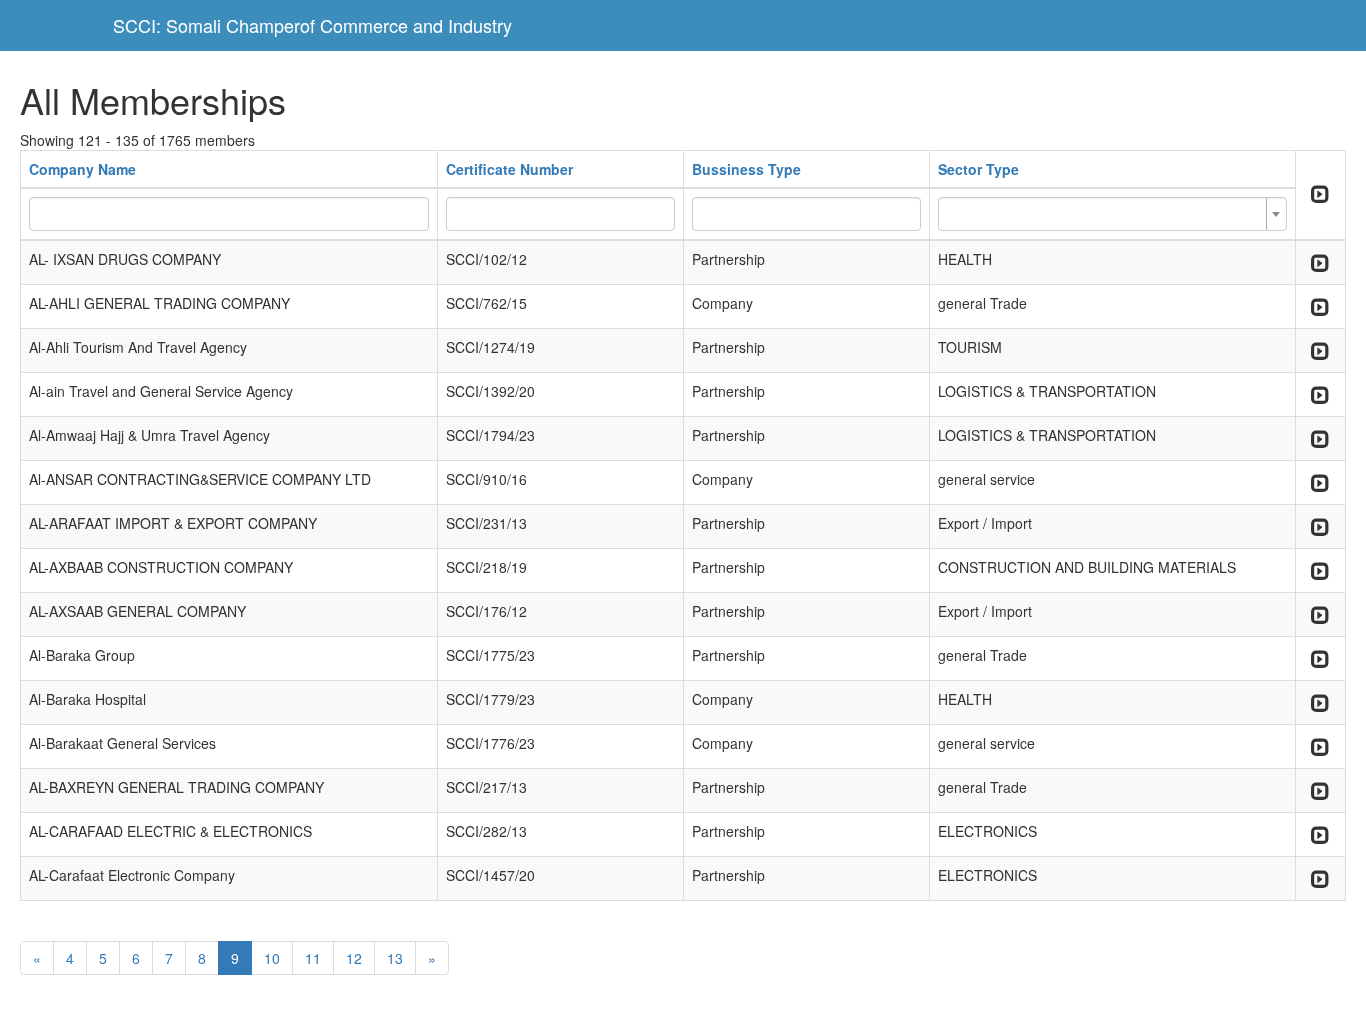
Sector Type (978, 169)
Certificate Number (509, 169)
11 (313, 958)
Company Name (82, 169)
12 (354, 958)
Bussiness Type (746, 169)
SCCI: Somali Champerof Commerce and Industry (312, 25)
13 (395, 958)
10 (272, 958)
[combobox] (1112, 214)
